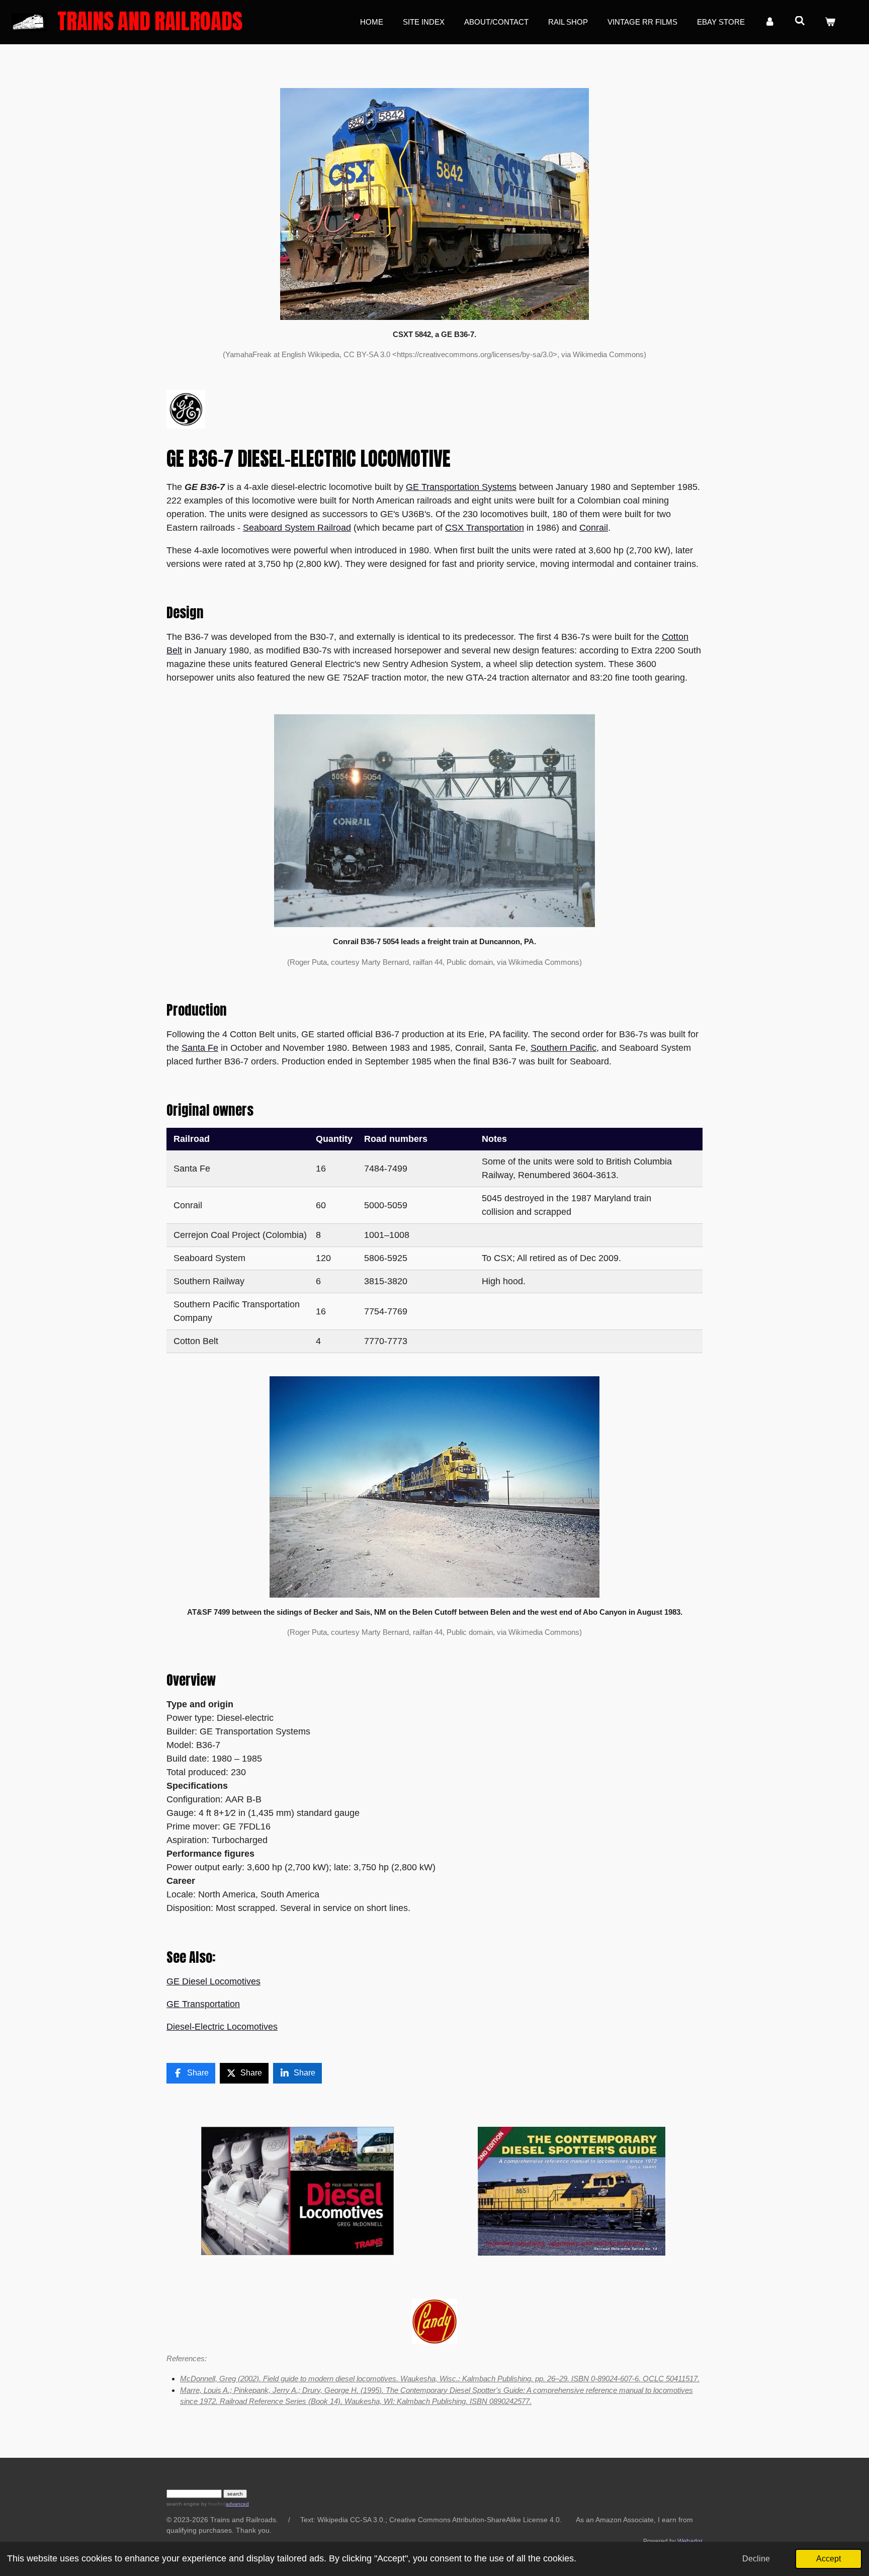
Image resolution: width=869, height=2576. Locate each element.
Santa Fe (200, 1048)
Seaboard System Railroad (297, 528)
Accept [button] (829, 2558)
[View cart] (830, 22)
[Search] (800, 21)
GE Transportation (203, 2004)
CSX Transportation (485, 528)
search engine (183, 2504)
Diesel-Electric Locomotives (222, 2027)
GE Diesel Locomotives (213, 1981)
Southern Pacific (563, 1048)
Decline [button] (756, 2558)
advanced (237, 2504)
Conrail (594, 528)
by (213, 2504)
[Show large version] (434, 821)
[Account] (770, 22)
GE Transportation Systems (461, 487)
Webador (690, 2541)
